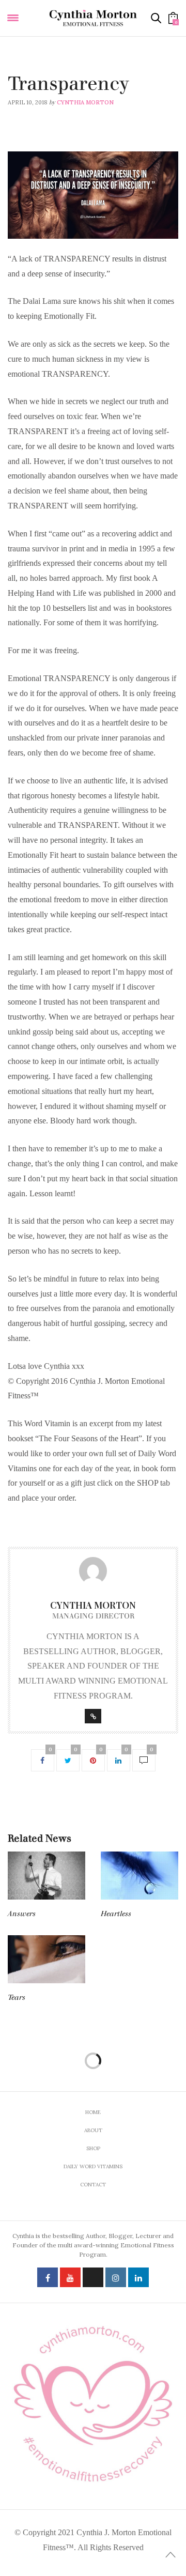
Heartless (116, 1914)
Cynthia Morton (85, 102)
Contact (93, 2185)
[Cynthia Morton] (93, 18)
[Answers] (47, 1876)
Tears (17, 1997)
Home (93, 2112)
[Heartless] (139, 1876)
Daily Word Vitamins (41, 70)
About (93, 2130)
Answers (22, 1914)
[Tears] (47, 1960)
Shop (93, 2148)
